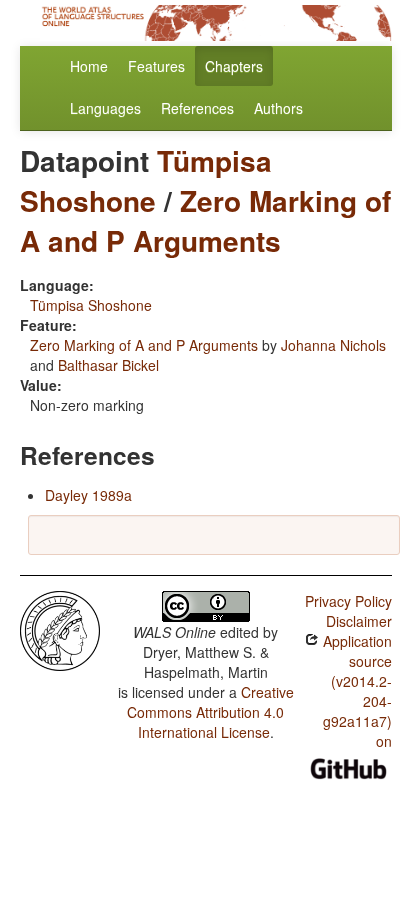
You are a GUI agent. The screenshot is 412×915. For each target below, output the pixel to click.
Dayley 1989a (88, 495)
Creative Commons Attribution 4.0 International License (210, 712)
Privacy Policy (348, 601)
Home (89, 66)
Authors (278, 108)
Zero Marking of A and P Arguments (205, 220)
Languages (105, 108)
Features (156, 66)
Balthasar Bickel (108, 365)
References (197, 108)
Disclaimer (359, 621)
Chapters (234, 66)
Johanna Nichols (333, 345)
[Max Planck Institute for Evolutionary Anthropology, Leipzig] (60, 629)
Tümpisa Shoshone (146, 180)
